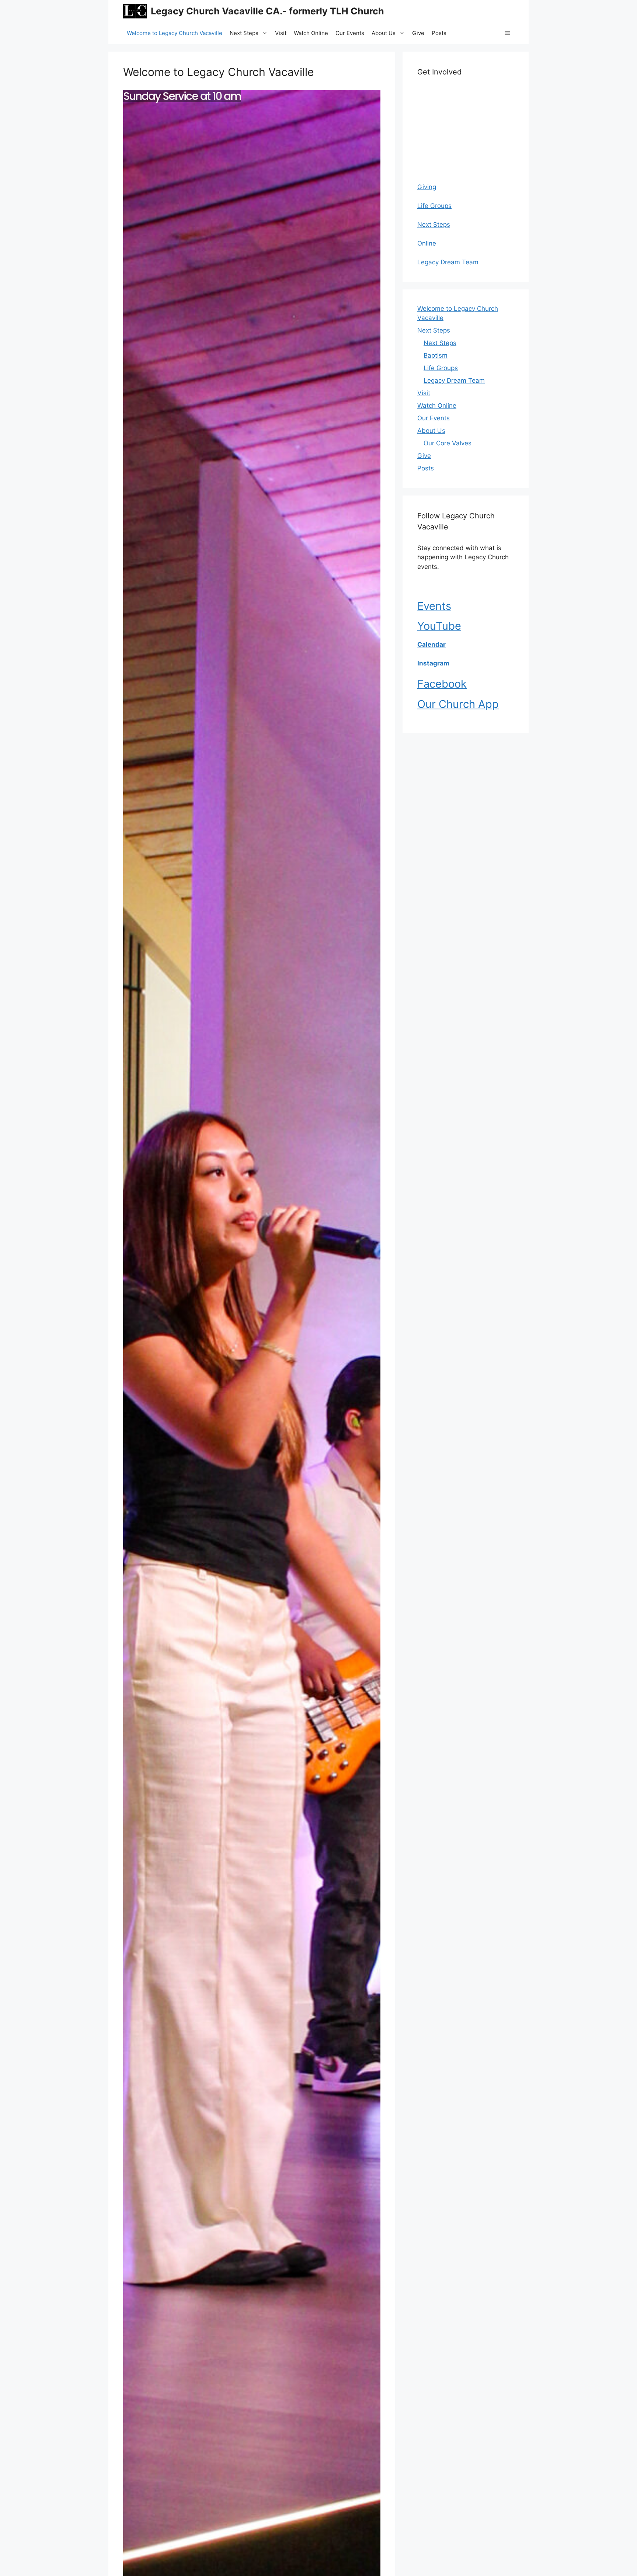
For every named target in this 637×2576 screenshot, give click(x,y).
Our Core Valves (448, 443)
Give (418, 33)
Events (434, 606)
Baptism (436, 355)
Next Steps (244, 33)
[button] (507, 33)
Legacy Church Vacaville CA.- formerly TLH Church (267, 11)
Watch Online (311, 33)
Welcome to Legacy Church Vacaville (175, 33)
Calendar (431, 644)
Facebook (442, 684)
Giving (427, 187)
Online (428, 243)
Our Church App (458, 704)
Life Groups (434, 206)
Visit (281, 33)
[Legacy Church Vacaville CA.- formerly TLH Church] (135, 11)
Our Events (350, 33)
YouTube (439, 626)
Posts (439, 33)
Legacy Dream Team (448, 262)
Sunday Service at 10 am (182, 96)
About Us (384, 33)
